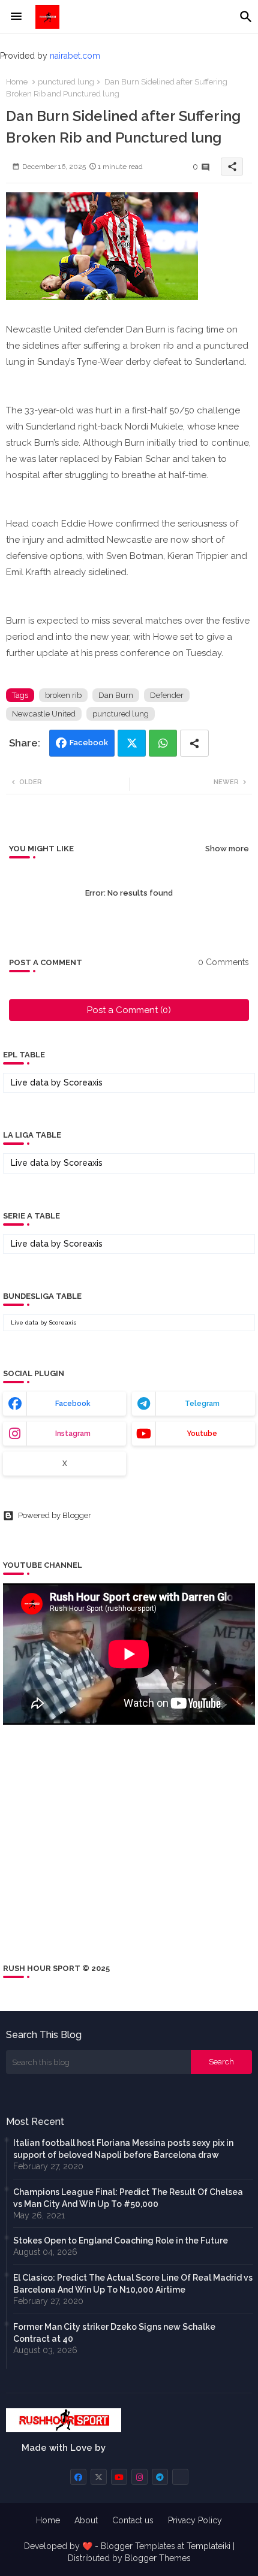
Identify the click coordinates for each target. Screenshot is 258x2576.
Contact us (133, 2520)
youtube (202, 1434)
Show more (227, 849)
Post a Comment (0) (129, 1010)
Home (17, 82)
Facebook (89, 743)
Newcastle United (44, 714)
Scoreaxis (83, 1083)
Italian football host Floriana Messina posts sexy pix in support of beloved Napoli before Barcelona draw (123, 2149)
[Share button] (194, 743)
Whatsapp (163, 743)
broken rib (63, 695)
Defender (167, 695)
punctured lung (66, 82)
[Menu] (16, 17)
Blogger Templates (138, 2546)
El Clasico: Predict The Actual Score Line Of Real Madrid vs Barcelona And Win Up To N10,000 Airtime (133, 2284)
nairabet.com (75, 56)
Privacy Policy (195, 2520)
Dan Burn (116, 695)
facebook (73, 1404)
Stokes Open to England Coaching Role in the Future (121, 2241)
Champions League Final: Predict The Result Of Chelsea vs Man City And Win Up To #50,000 (128, 2198)
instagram (73, 1434)
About (86, 2520)
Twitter (132, 743)
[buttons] (78, 2477)
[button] (246, 17)
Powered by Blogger (55, 1515)
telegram (202, 1404)
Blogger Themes (158, 2558)
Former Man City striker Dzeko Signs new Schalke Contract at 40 (114, 2333)
